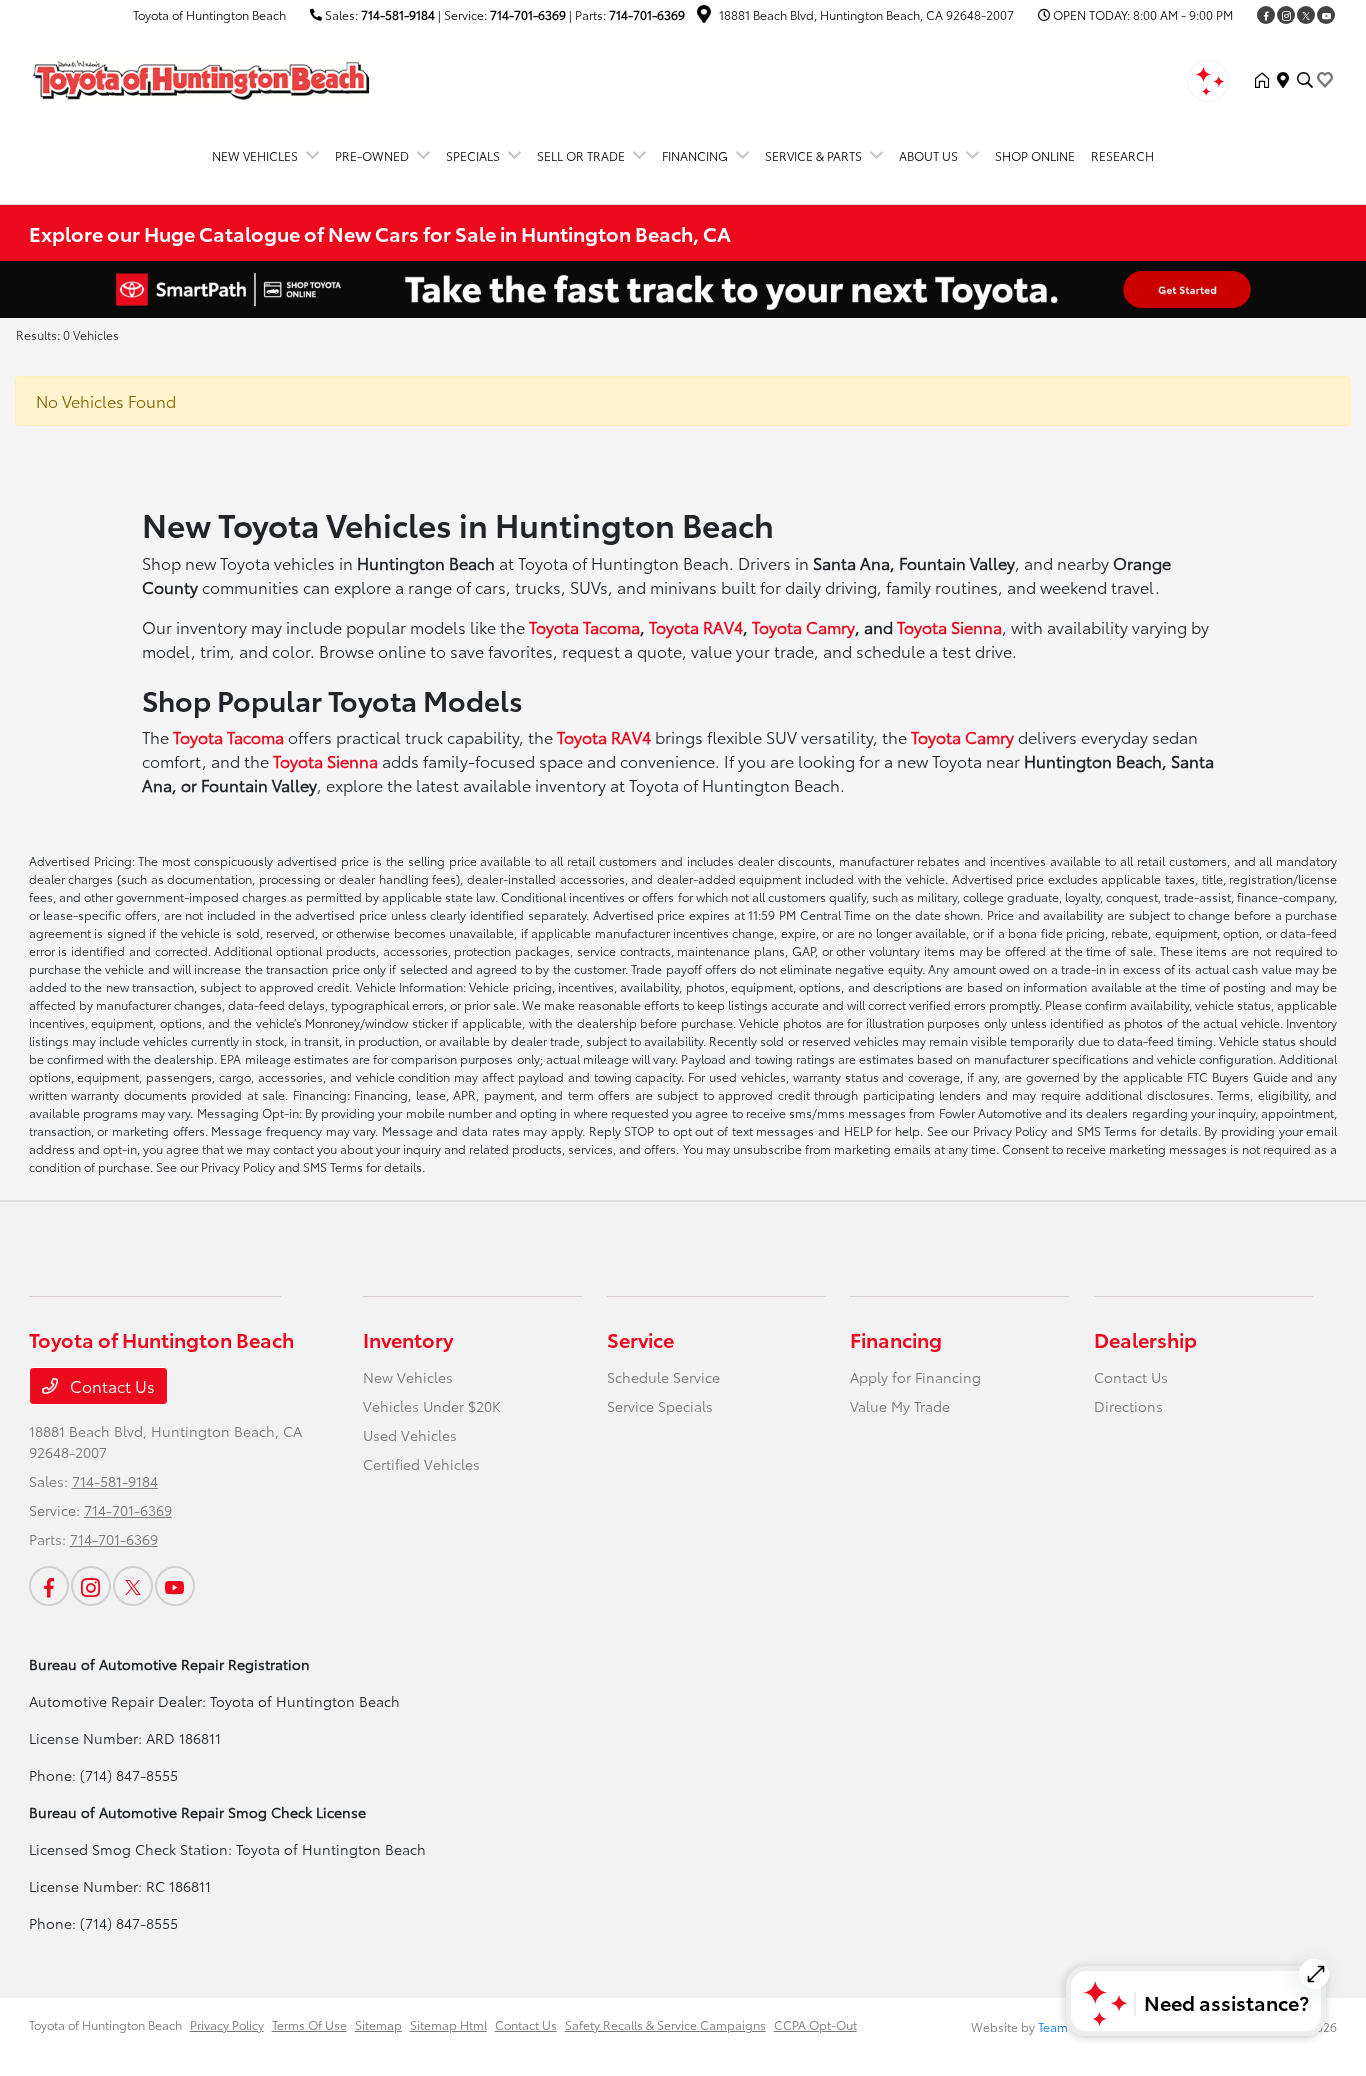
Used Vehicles (410, 1435)
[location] (704, 16)
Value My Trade (900, 1406)
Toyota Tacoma (584, 626)
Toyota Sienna (949, 626)
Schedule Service (663, 1377)
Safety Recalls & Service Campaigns (665, 2024)
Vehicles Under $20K (432, 1406)
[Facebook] (1266, 15)
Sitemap (378, 2024)
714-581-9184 (398, 14)
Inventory (408, 1339)
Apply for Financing (915, 1377)
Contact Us (110, 1385)
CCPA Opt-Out (815, 2024)
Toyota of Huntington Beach (105, 2024)
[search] (1305, 80)
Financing (896, 1339)
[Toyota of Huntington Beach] (201, 76)
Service (640, 1339)
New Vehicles (408, 1377)
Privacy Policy (227, 2024)
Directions (1128, 1406)
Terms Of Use (309, 2024)
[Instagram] (1286, 15)
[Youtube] (1326, 15)
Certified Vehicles (421, 1464)
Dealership (1145, 1339)
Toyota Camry (803, 626)
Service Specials (660, 1406)
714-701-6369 (528, 14)
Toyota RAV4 (696, 626)
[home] (1266, 80)
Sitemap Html (448, 2024)
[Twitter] (1306, 15)
